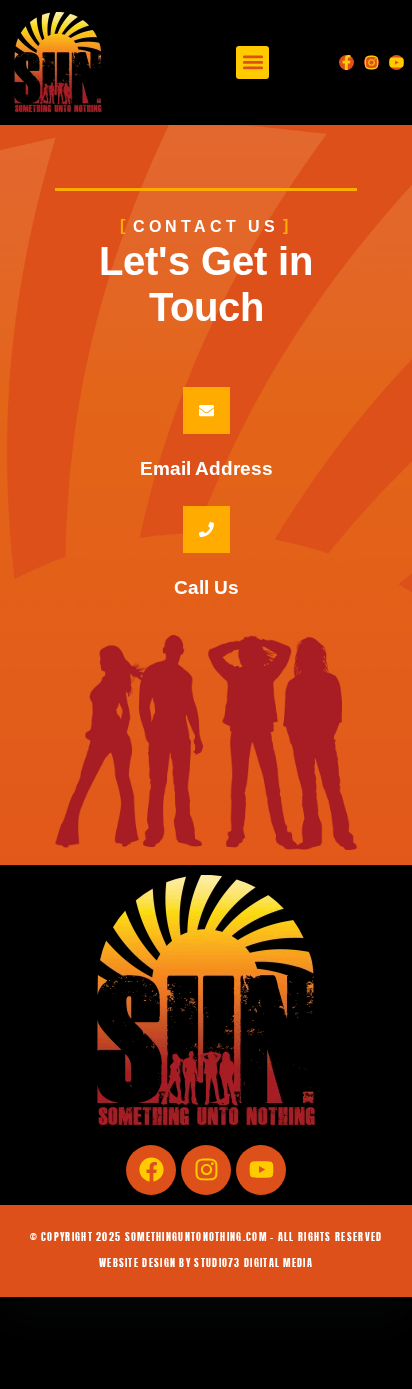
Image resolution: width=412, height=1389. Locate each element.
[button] (252, 62)
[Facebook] (151, 1170)
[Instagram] (371, 62)
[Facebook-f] (346, 62)
